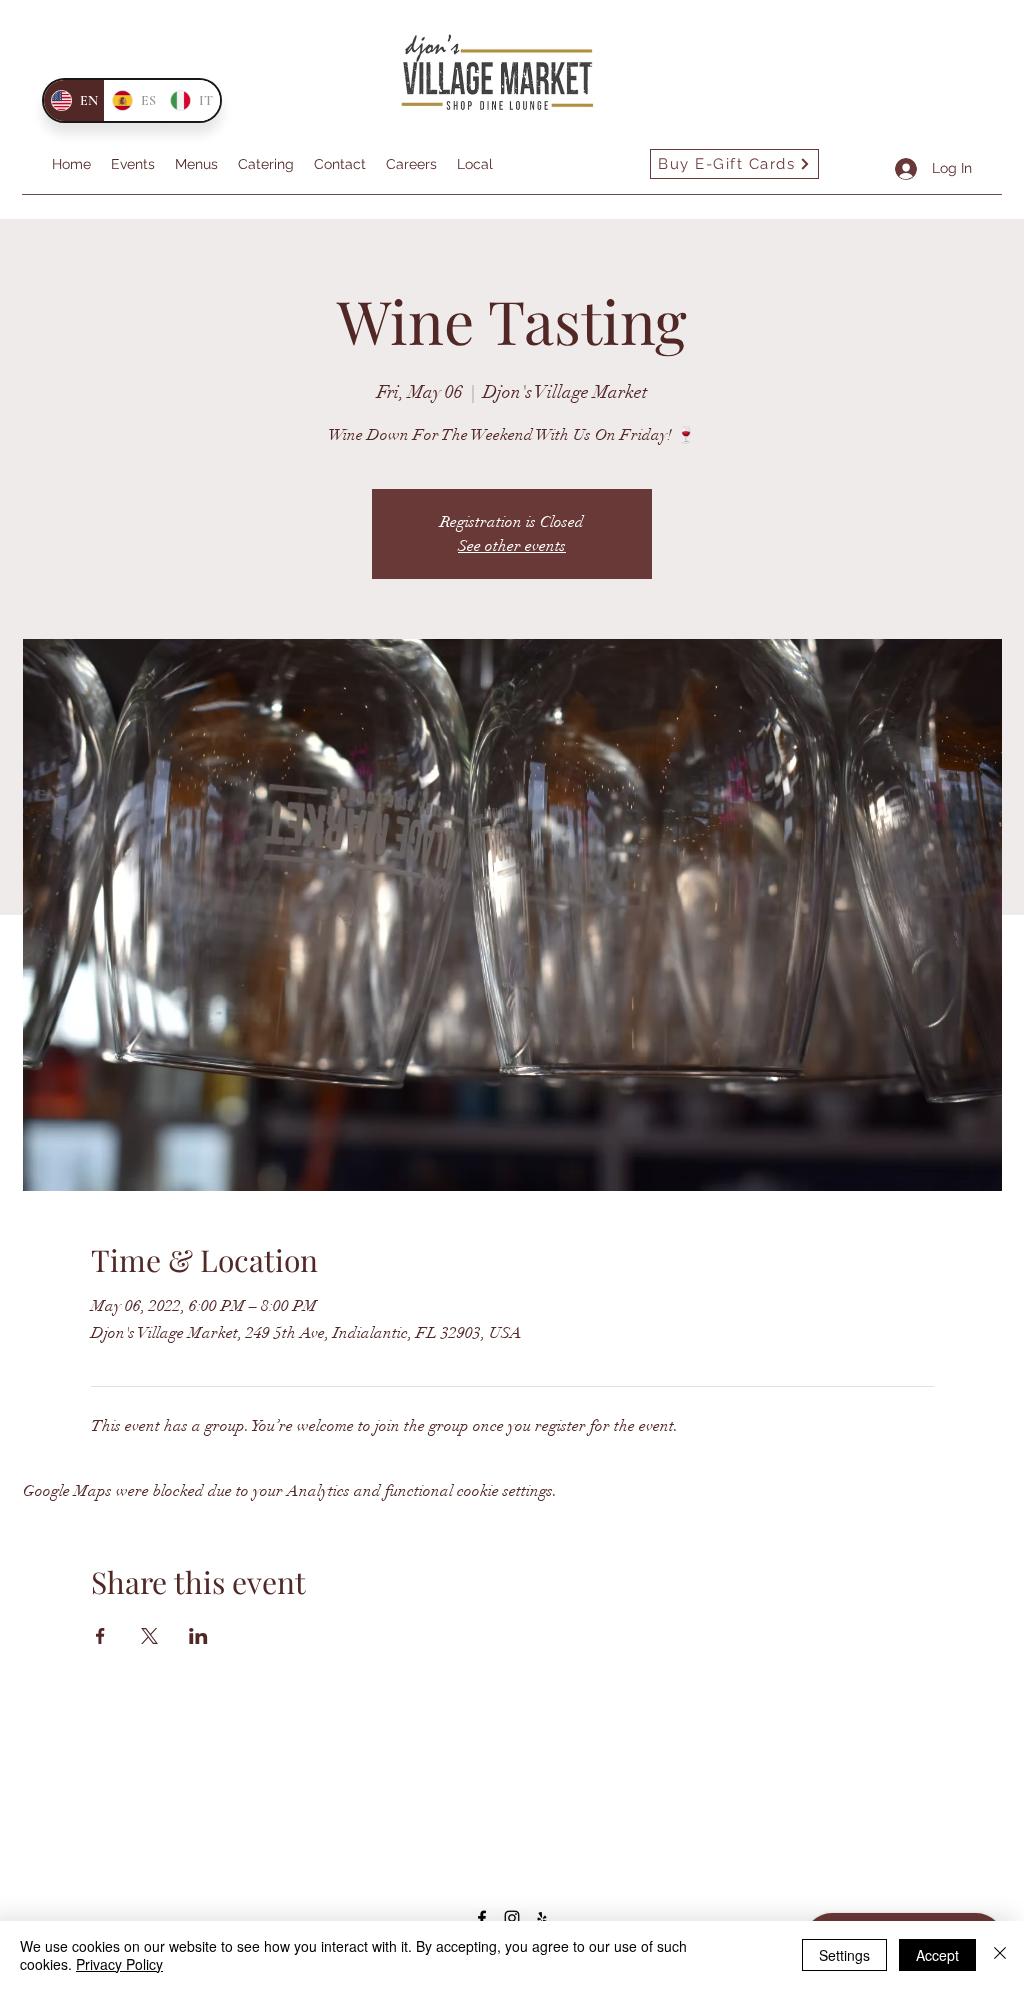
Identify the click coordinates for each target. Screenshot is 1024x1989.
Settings (844, 1955)
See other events (512, 546)
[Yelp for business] (542, 1918)
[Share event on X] (149, 1636)
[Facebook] (482, 1918)
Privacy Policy (119, 1964)
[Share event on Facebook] (100, 1636)
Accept (937, 1955)
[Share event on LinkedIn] (198, 1636)
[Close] (1000, 1955)
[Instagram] (512, 1918)
